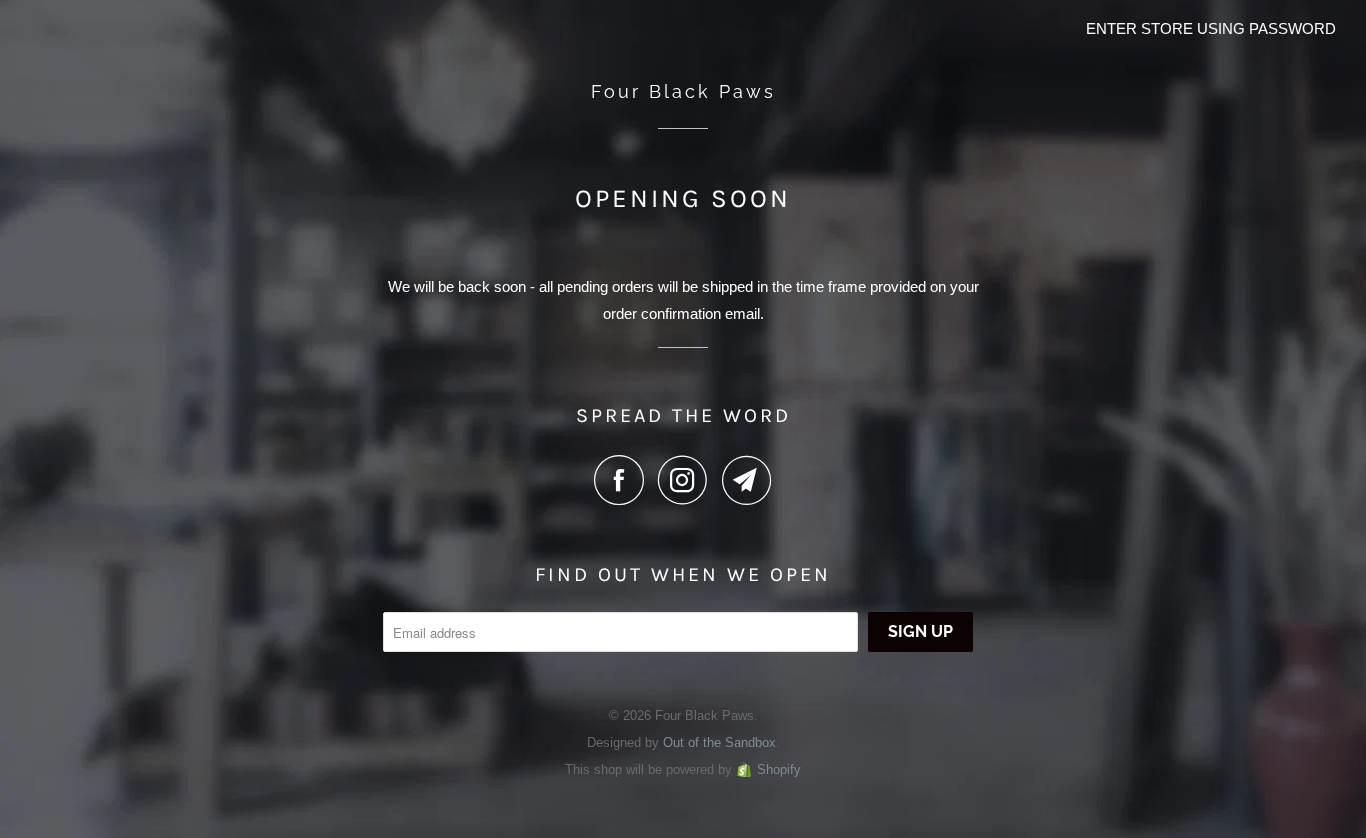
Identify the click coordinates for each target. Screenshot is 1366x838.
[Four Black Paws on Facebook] (624, 480)
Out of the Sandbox (719, 742)
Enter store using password (1211, 28)
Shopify (779, 769)
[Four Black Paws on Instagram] (688, 480)
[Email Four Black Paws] (747, 480)
